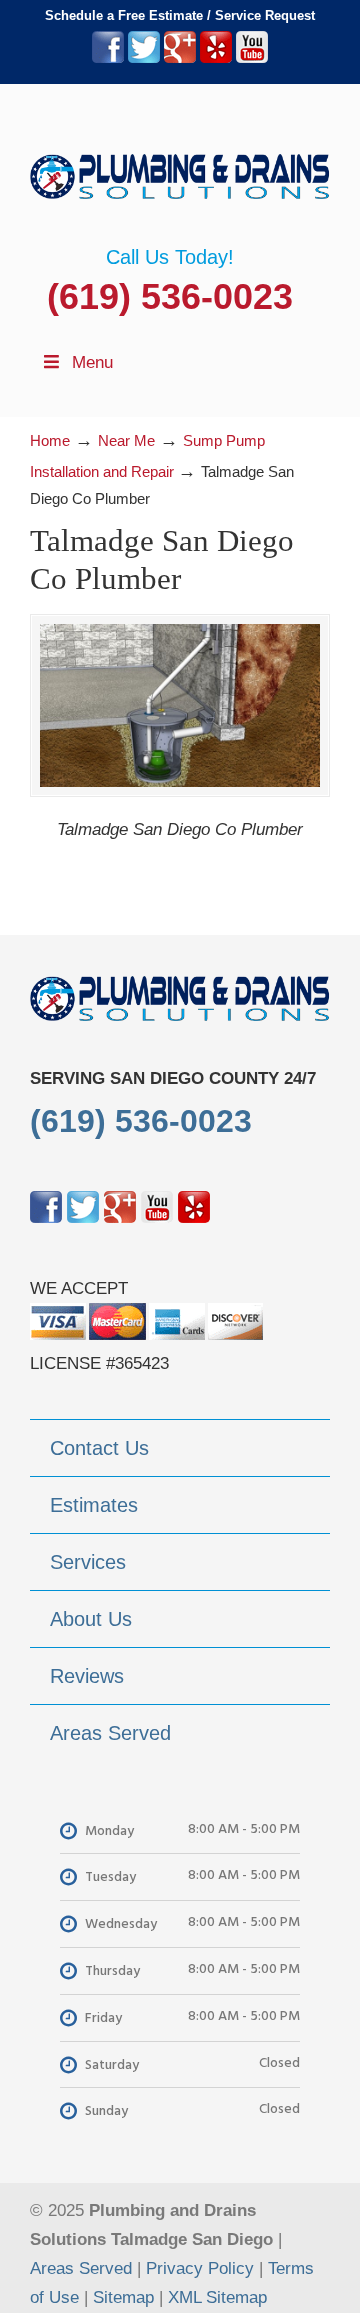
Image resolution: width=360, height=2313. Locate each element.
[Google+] (180, 58)
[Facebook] (108, 58)
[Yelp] (216, 58)
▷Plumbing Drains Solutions (180, 165)
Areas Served (81, 2268)
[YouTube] (252, 58)
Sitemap (123, 2297)
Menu (92, 362)
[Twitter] (144, 58)
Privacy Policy (200, 2268)
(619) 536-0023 (170, 296)
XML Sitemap (217, 2297)
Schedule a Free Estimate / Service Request (180, 15)
